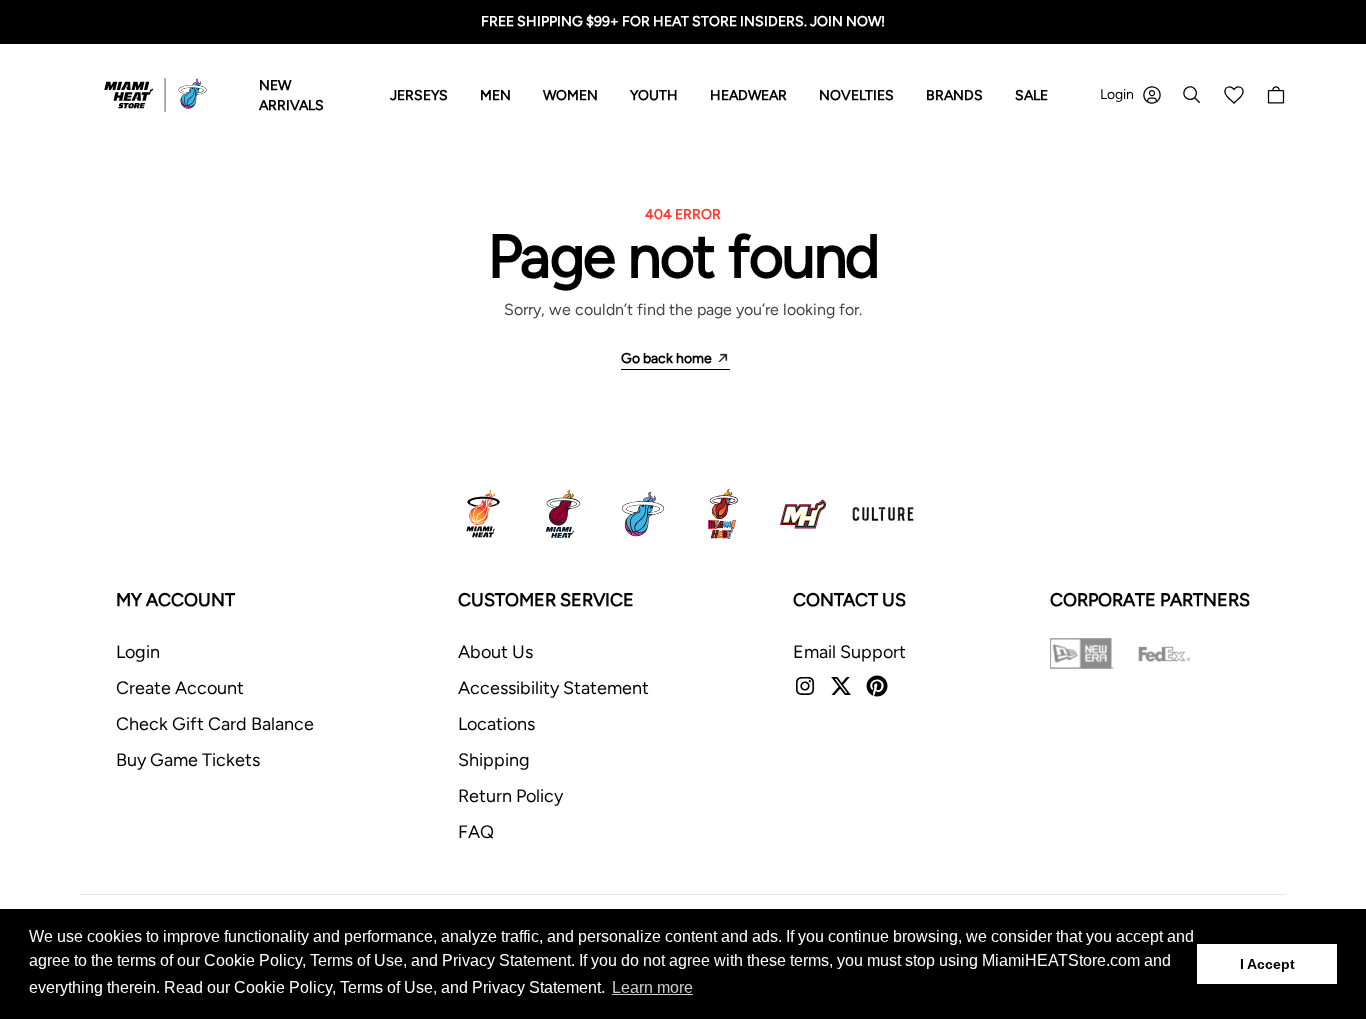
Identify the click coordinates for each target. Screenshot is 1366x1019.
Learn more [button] (652, 987)
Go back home (666, 358)
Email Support (849, 652)
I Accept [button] (1267, 964)
